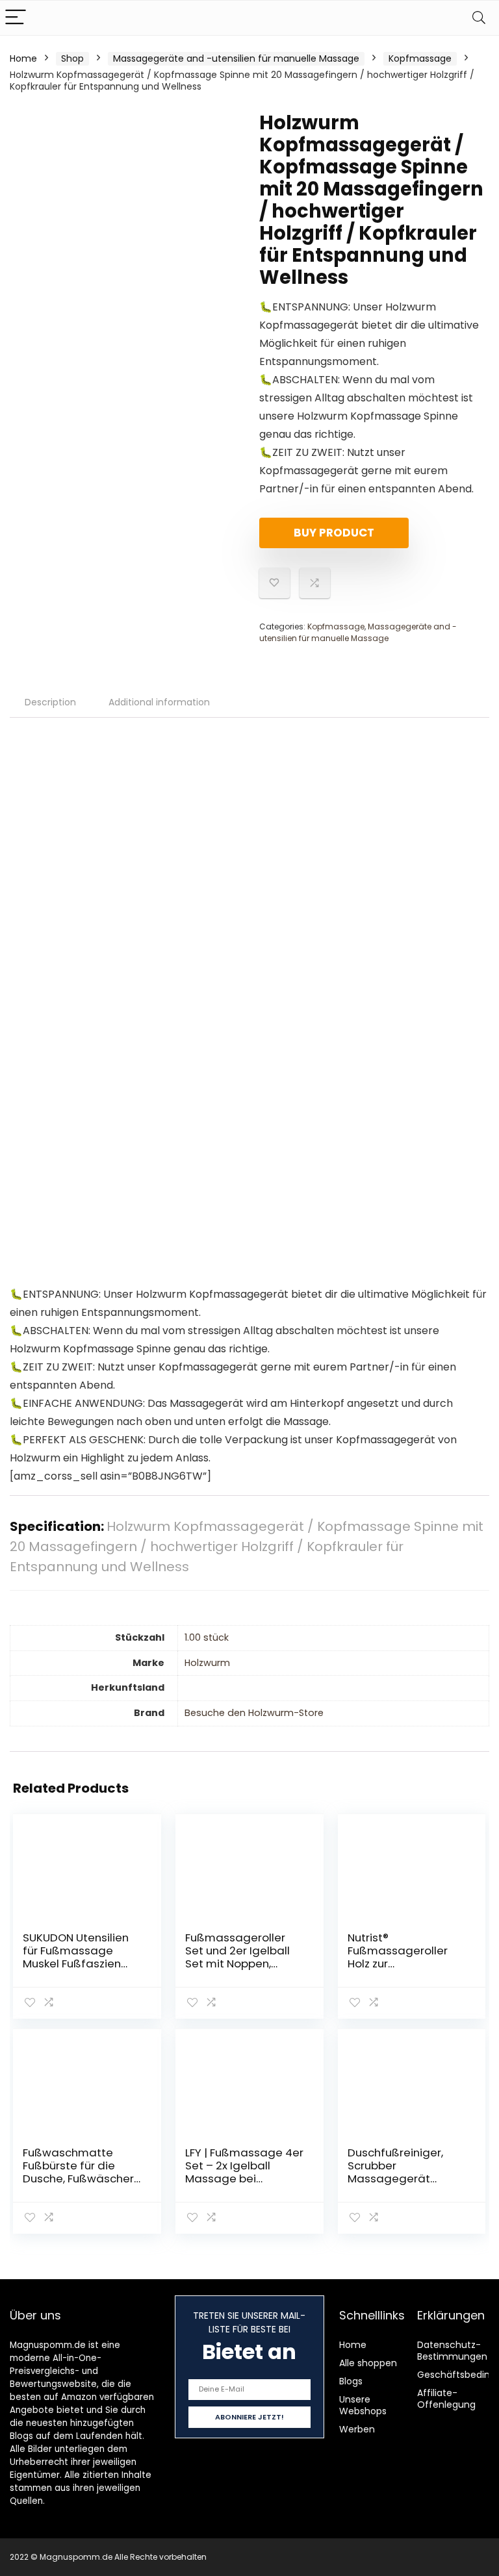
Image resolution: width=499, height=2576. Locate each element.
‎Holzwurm (207, 1663)
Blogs (351, 2381)
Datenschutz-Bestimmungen (452, 2351)
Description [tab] (50, 702)
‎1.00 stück (207, 1637)
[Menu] (16, 18)
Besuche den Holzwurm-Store (254, 1713)
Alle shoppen (368, 2363)
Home (23, 58)
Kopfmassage (420, 58)
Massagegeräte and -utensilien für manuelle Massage (236, 58)
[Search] (479, 18)
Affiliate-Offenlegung (446, 2399)
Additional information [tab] (159, 702)
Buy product (334, 533)
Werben (357, 2429)
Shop (72, 58)
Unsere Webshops (363, 2405)
